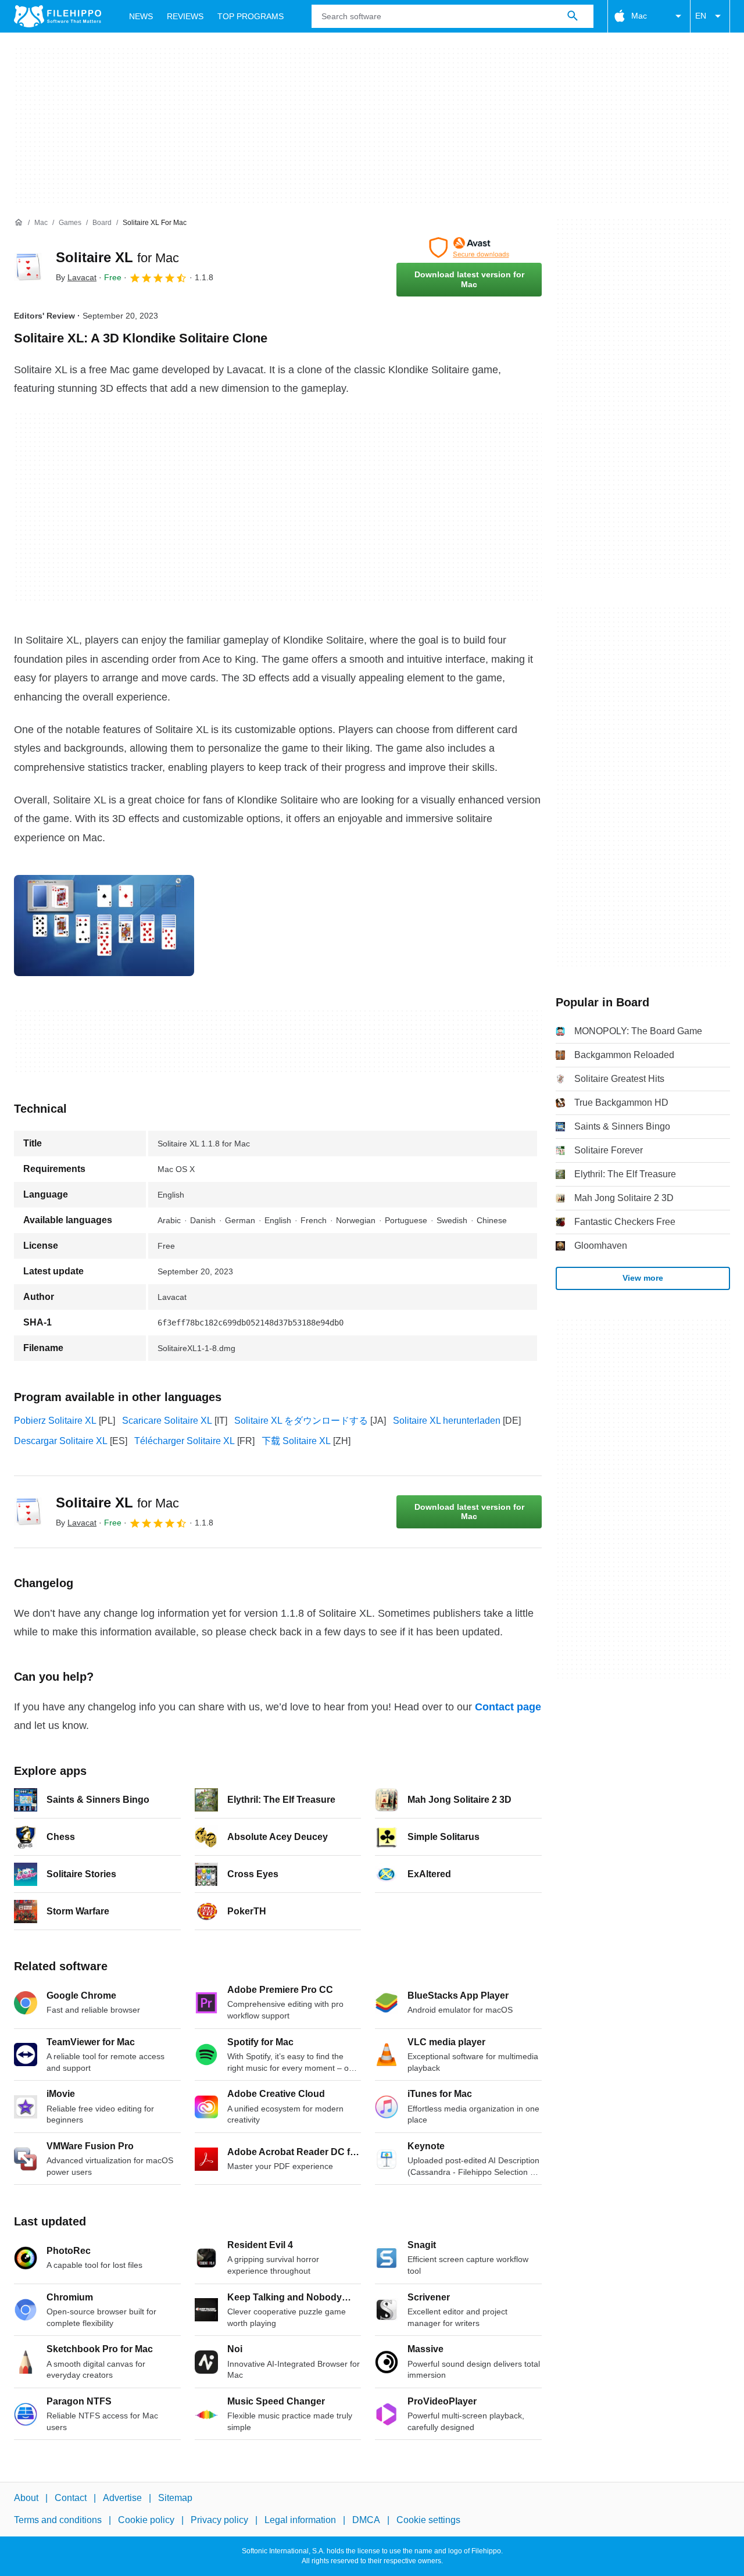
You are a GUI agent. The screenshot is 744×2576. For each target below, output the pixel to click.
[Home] (19, 223)
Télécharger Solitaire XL (185, 1441)
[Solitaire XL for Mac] (28, 267)
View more (643, 1278)
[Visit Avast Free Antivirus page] (469, 248)
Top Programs (251, 16)
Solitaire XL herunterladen (447, 1421)
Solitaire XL (117, 257)
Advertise (122, 2498)
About (26, 2498)
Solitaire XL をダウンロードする (301, 1421)
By (76, 277)
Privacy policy (219, 2520)
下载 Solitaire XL (296, 1441)
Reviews (185, 16)
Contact (71, 2498)
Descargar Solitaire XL (61, 1441)
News (141, 16)
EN (701, 16)
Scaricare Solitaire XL (167, 1421)
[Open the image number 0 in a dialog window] (104, 926)
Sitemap (175, 2498)
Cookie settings (428, 2520)
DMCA (366, 2520)
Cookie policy (146, 2520)
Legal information (300, 2520)
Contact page (508, 1707)
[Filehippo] (58, 16)
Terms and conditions (58, 2520)
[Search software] (573, 16)
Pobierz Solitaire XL (55, 1421)
